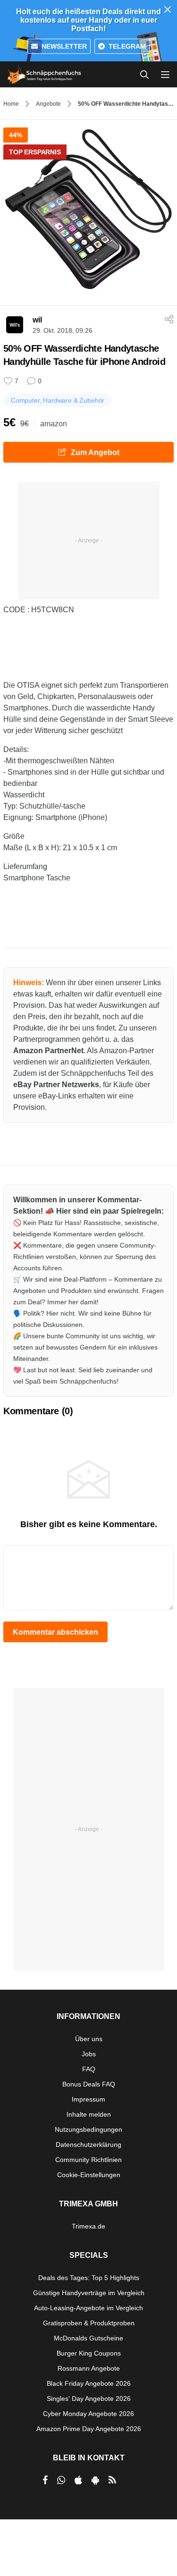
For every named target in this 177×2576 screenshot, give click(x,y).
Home (11, 104)
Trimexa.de (88, 2226)
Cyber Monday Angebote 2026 (88, 2414)
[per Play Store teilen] (95, 2480)
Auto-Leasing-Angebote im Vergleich (88, 2308)
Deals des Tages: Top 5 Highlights (89, 2278)
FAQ (89, 2069)
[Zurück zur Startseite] (44, 75)
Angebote (48, 104)
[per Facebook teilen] (45, 2480)
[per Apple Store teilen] (78, 2480)
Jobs (89, 2054)
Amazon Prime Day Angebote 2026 (89, 2429)
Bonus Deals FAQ (89, 2084)
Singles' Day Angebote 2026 (89, 2399)
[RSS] (112, 2480)
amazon (54, 424)
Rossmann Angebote (89, 2368)
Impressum (88, 2099)
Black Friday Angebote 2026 (89, 2383)
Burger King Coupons (89, 2353)
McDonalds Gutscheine (88, 2338)
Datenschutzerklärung (88, 2145)
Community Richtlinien (88, 2160)
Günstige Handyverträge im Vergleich (89, 2293)
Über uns (89, 2039)
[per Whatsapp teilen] (61, 2480)
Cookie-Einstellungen (89, 2175)
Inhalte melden (89, 2114)
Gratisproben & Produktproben (89, 2323)
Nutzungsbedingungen (88, 2129)
